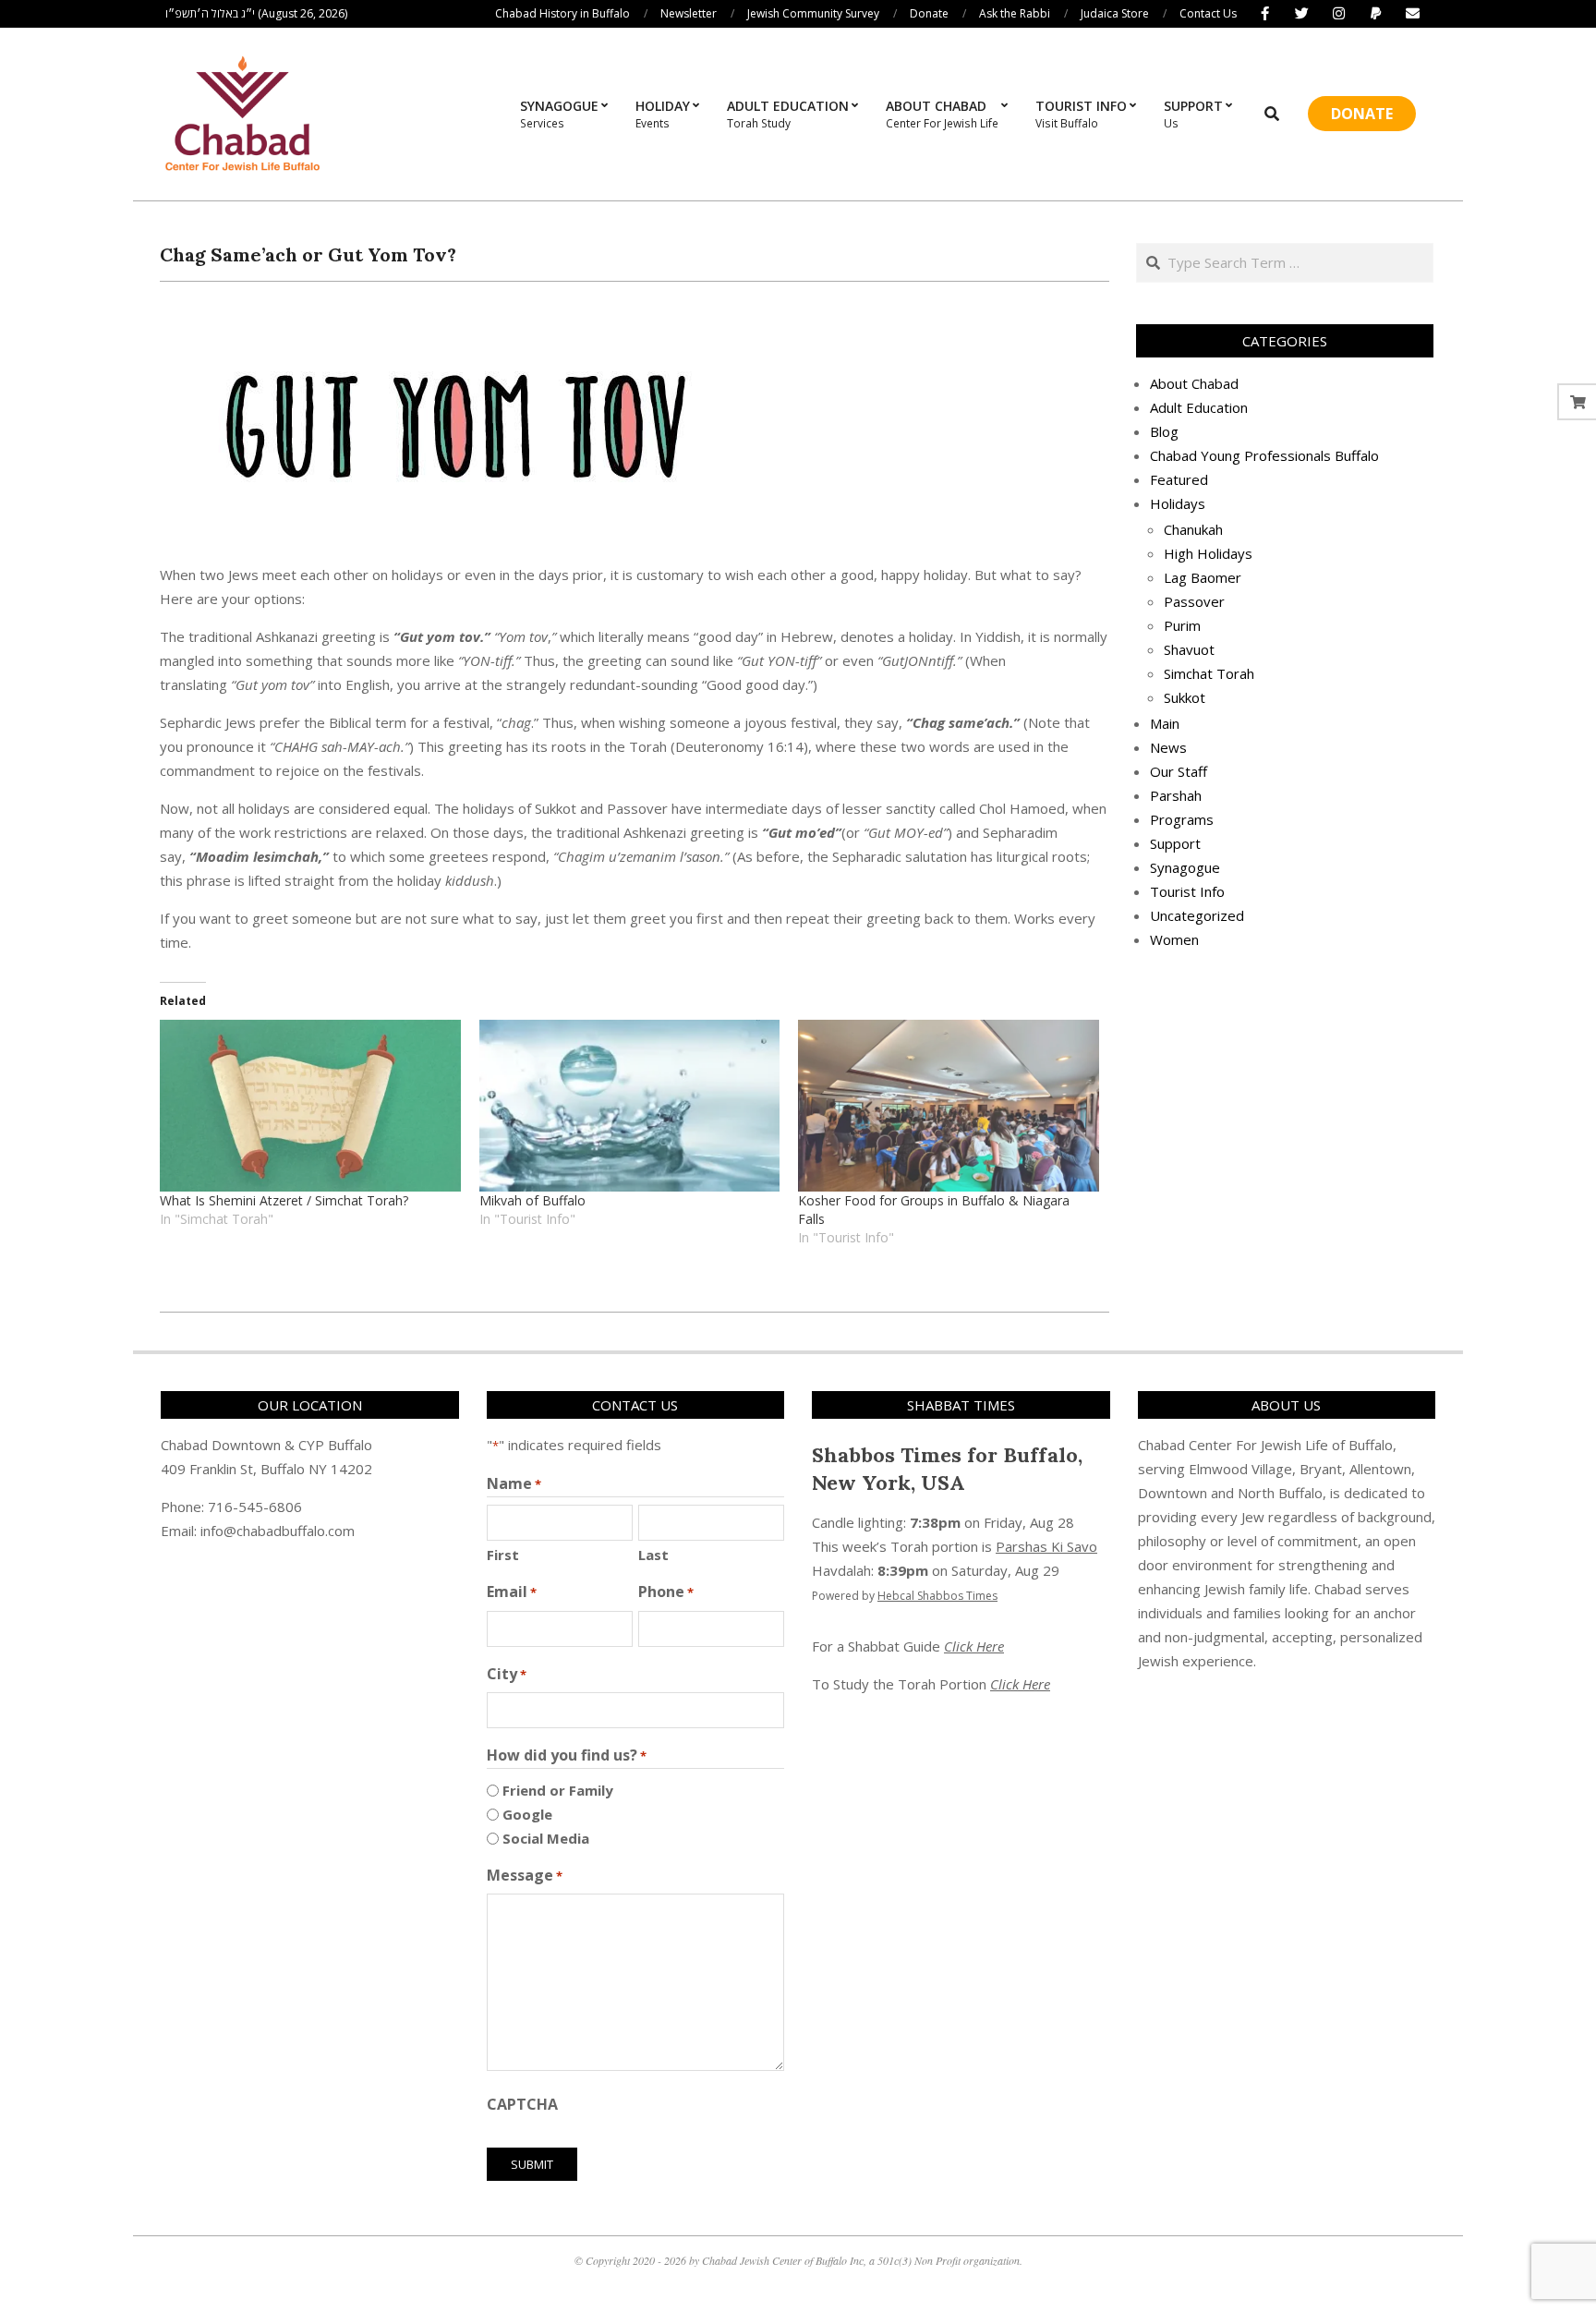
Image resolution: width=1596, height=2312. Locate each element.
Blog (1164, 431)
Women (1174, 939)
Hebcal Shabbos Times (937, 1596)
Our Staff (1179, 771)
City (507, 1674)
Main (1165, 723)
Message (525, 1875)
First (503, 1555)
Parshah (1176, 795)
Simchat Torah (1209, 673)
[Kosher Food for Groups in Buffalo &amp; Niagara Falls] (949, 1106)
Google (527, 1814)
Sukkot (1185, 697)
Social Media (546, 1838)
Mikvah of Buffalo (532, 1200)
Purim (1182, 625)
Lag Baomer (1203, 577)
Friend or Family (558, 1790)
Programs (1182, 819)
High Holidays (1208, 553)
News (1168, 747)
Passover (1194, 601)
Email (512, 1592)
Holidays (1178, 503)
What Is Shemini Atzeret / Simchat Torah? (284, 1200)
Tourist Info (1187, 891)
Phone (666, 1592)
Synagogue (1185, 867)
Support (1175, 843)
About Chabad (1194, 383)
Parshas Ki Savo (1046, 1546)
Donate (1362, 114)
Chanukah (1193, 529)
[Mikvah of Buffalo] (630, 1106)
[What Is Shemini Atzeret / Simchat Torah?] (310, 1106)
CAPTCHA (522, 2104)
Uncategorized (1197, 915)
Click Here (974, 1646)
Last (653, 1555)
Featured (1179, 479)
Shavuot (1189, 649)
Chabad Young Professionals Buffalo (1264, 455)
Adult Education (1199, 407)
